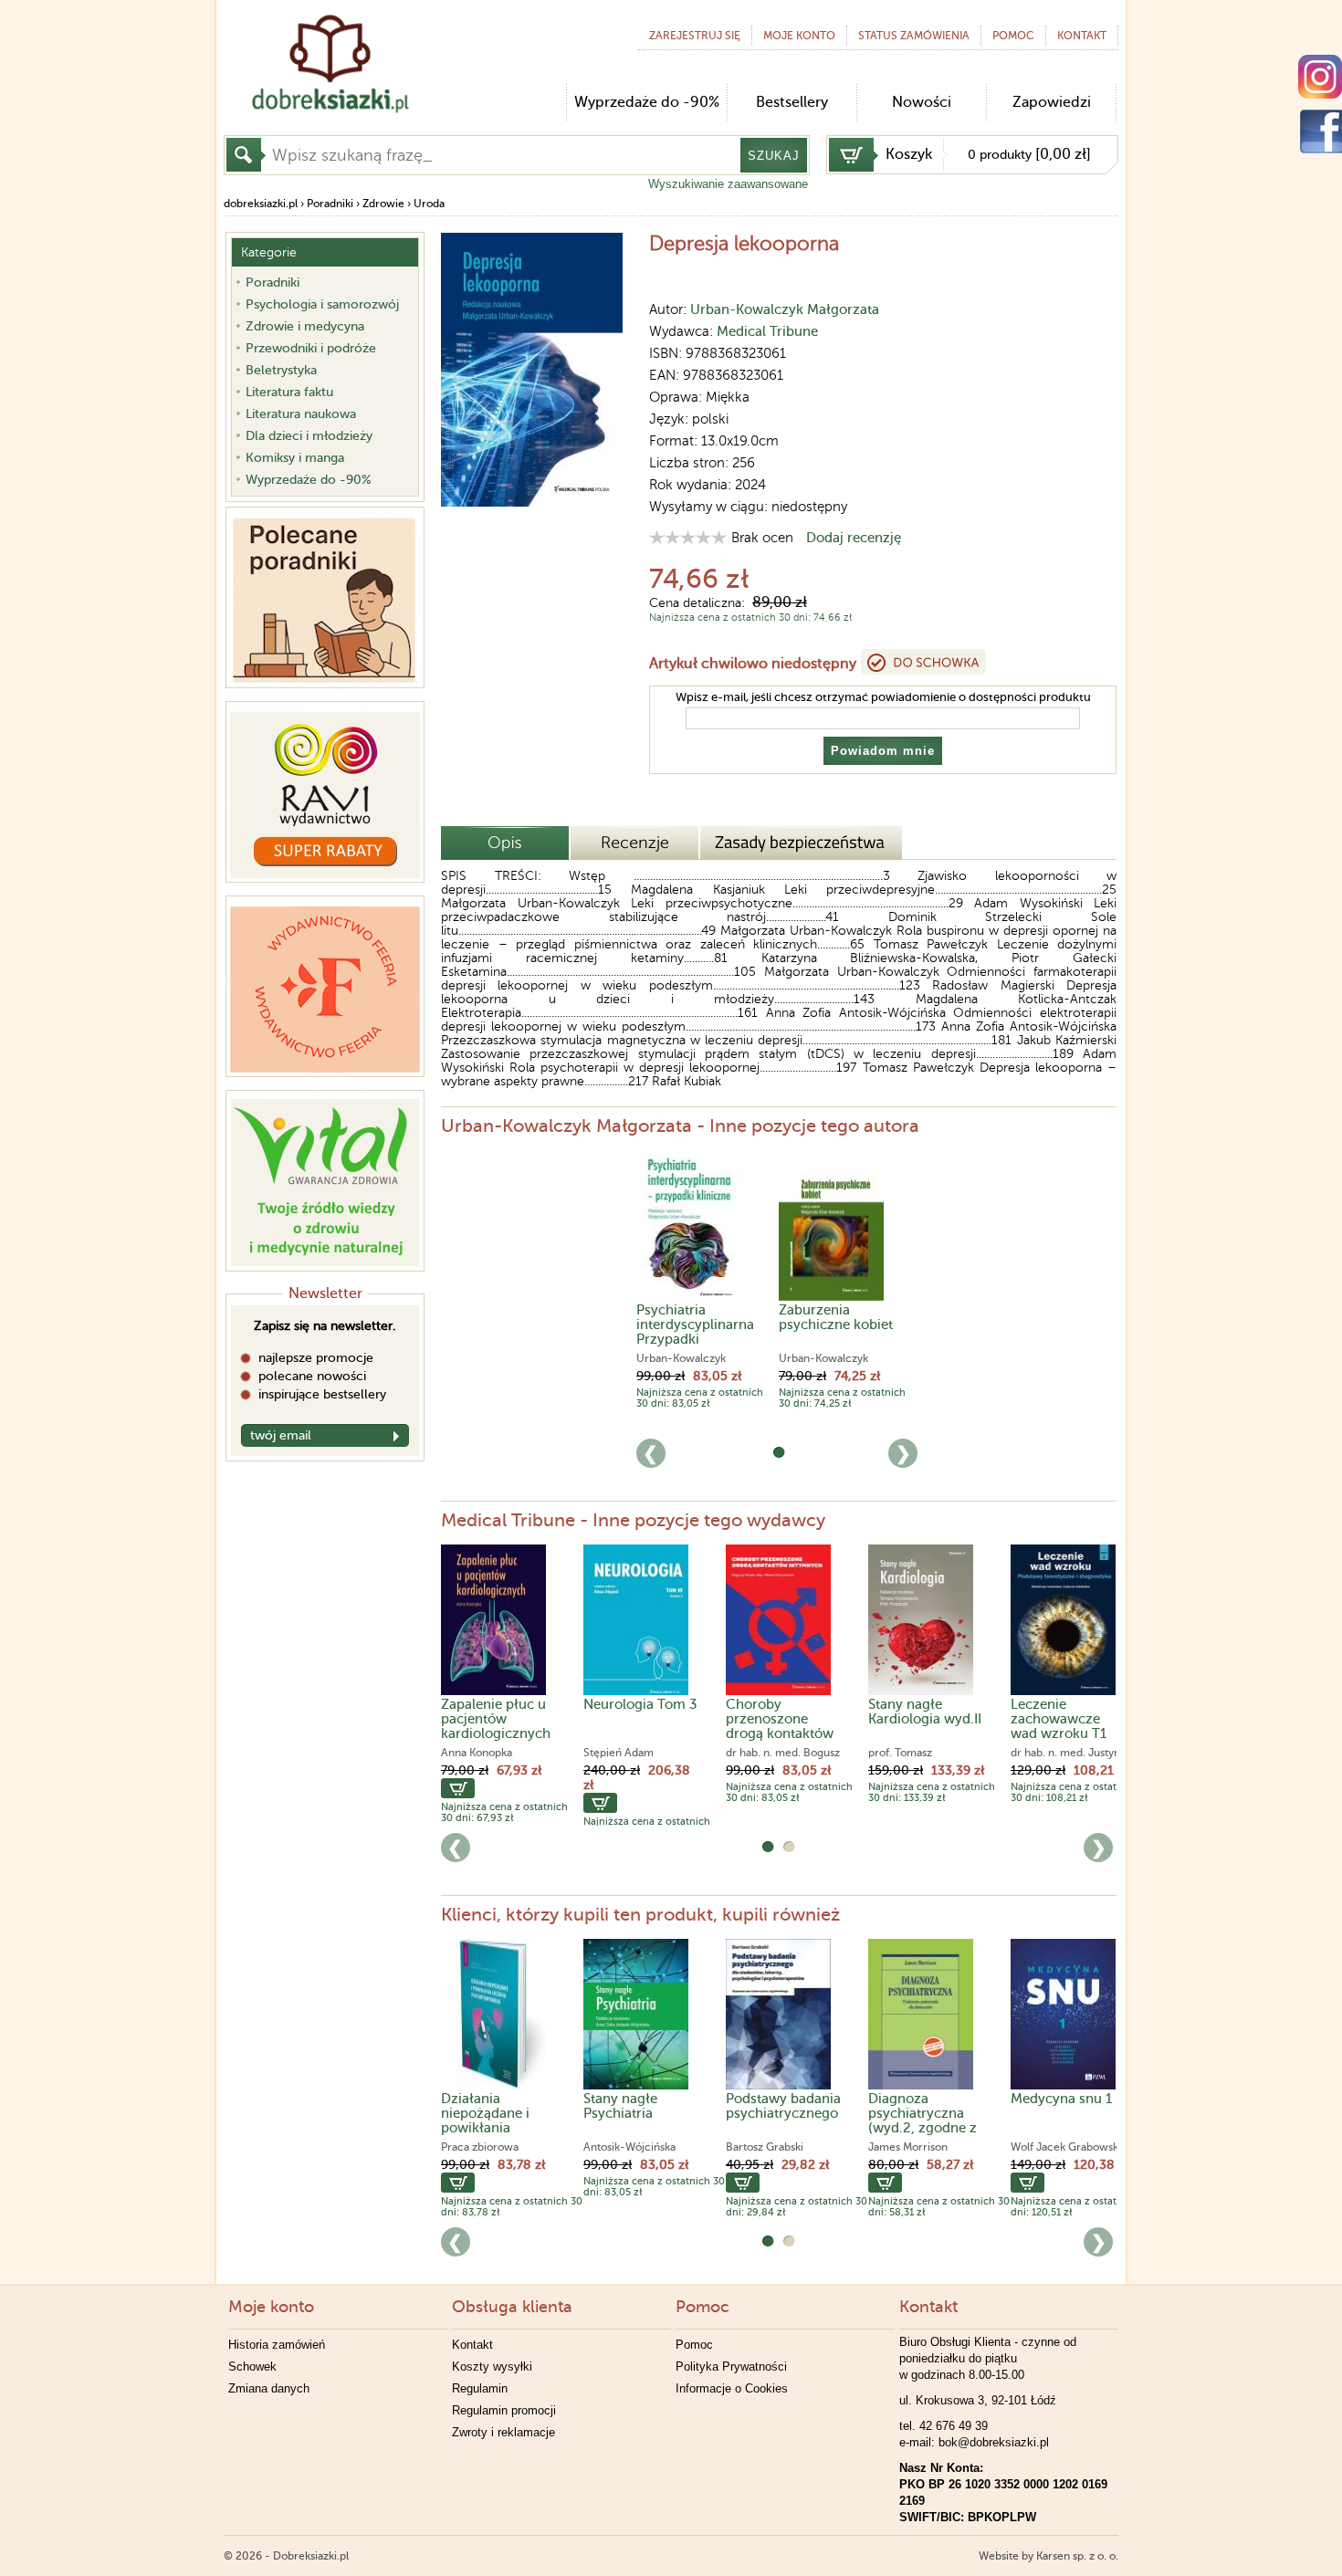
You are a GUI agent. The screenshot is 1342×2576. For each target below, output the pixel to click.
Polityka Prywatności (731, 2367)
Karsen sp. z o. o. (1077, 2556)
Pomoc (1013, 36)
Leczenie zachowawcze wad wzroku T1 (1059, 1719)
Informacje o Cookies (732, 2388)
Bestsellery (792, 102)
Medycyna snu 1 (1061, 2099)
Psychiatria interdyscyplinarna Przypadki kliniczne (695, 1332)
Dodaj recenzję (854, 538)
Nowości (922, 102)
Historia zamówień (277, 2345)
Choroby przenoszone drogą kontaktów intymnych (780, 1726)
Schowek (252, 2367)
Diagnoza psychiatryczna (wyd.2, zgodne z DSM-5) (923, 2120)
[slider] (688, 537)
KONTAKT (1082, 36)
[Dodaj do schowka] (923, 662)
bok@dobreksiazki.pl (994, 2442)
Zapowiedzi (1052, 102)
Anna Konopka (477, 1753)
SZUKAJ (774, 156)
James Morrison (908, 2147)
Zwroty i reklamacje (503, 2432)
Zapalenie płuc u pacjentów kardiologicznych (496, 1719)
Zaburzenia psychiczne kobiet (836, 1317)
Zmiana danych (269, 2388)
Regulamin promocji (504, 2410)
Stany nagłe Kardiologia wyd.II (925, 1712)
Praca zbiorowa (480, 2147)
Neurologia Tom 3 (640, 1704)
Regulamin (480, 2388)
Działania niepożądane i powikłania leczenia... (485, 2120)
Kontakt (472, 2345)
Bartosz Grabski (765, 2147)
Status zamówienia (914, 36)
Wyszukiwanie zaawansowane (728, 184)
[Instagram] (1320, 77)
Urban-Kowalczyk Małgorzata (785, 309)
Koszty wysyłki (492, 2367)
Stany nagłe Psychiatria (620, 2106)
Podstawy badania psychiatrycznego (783, 2106)
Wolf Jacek (1038, 2147)
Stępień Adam (619, 1753)
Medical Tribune (767, 331)
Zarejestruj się (695, 36)
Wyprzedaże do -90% (647, 102)
